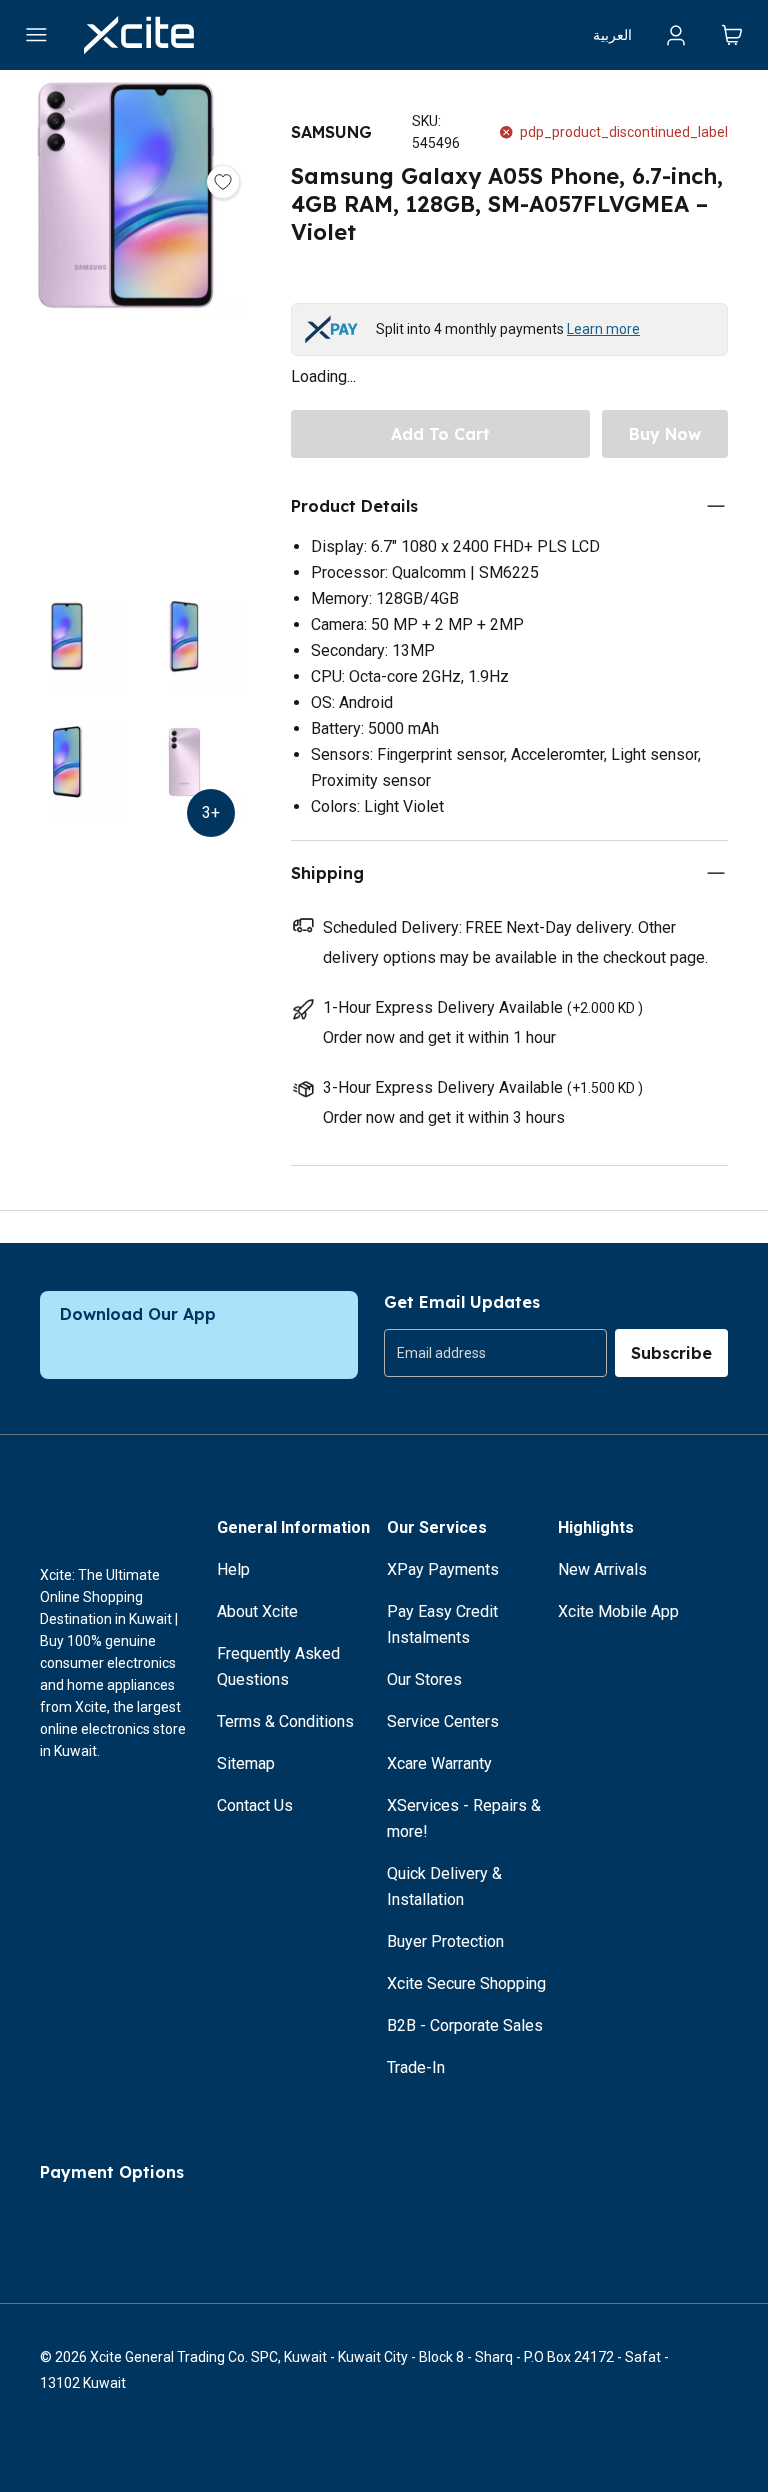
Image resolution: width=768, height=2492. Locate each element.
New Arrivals (602, 1569)
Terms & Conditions (285, 1721)
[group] (495, 1353)
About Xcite (257, 1611)
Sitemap (246, 1763)
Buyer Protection (445, 1941)
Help (233, 1569)
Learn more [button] (603, 329)
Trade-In (416, 2067)
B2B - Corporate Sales (465, 2025)
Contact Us (255, 1805)
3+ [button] (211, 812)
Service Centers (443, 1721)
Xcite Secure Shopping (466, 1983)
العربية (612, 35)
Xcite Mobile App (618, 1611)
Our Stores (424, 1679)
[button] (125, 328)
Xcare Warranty (439, 1763)
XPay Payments (443, 1569)
